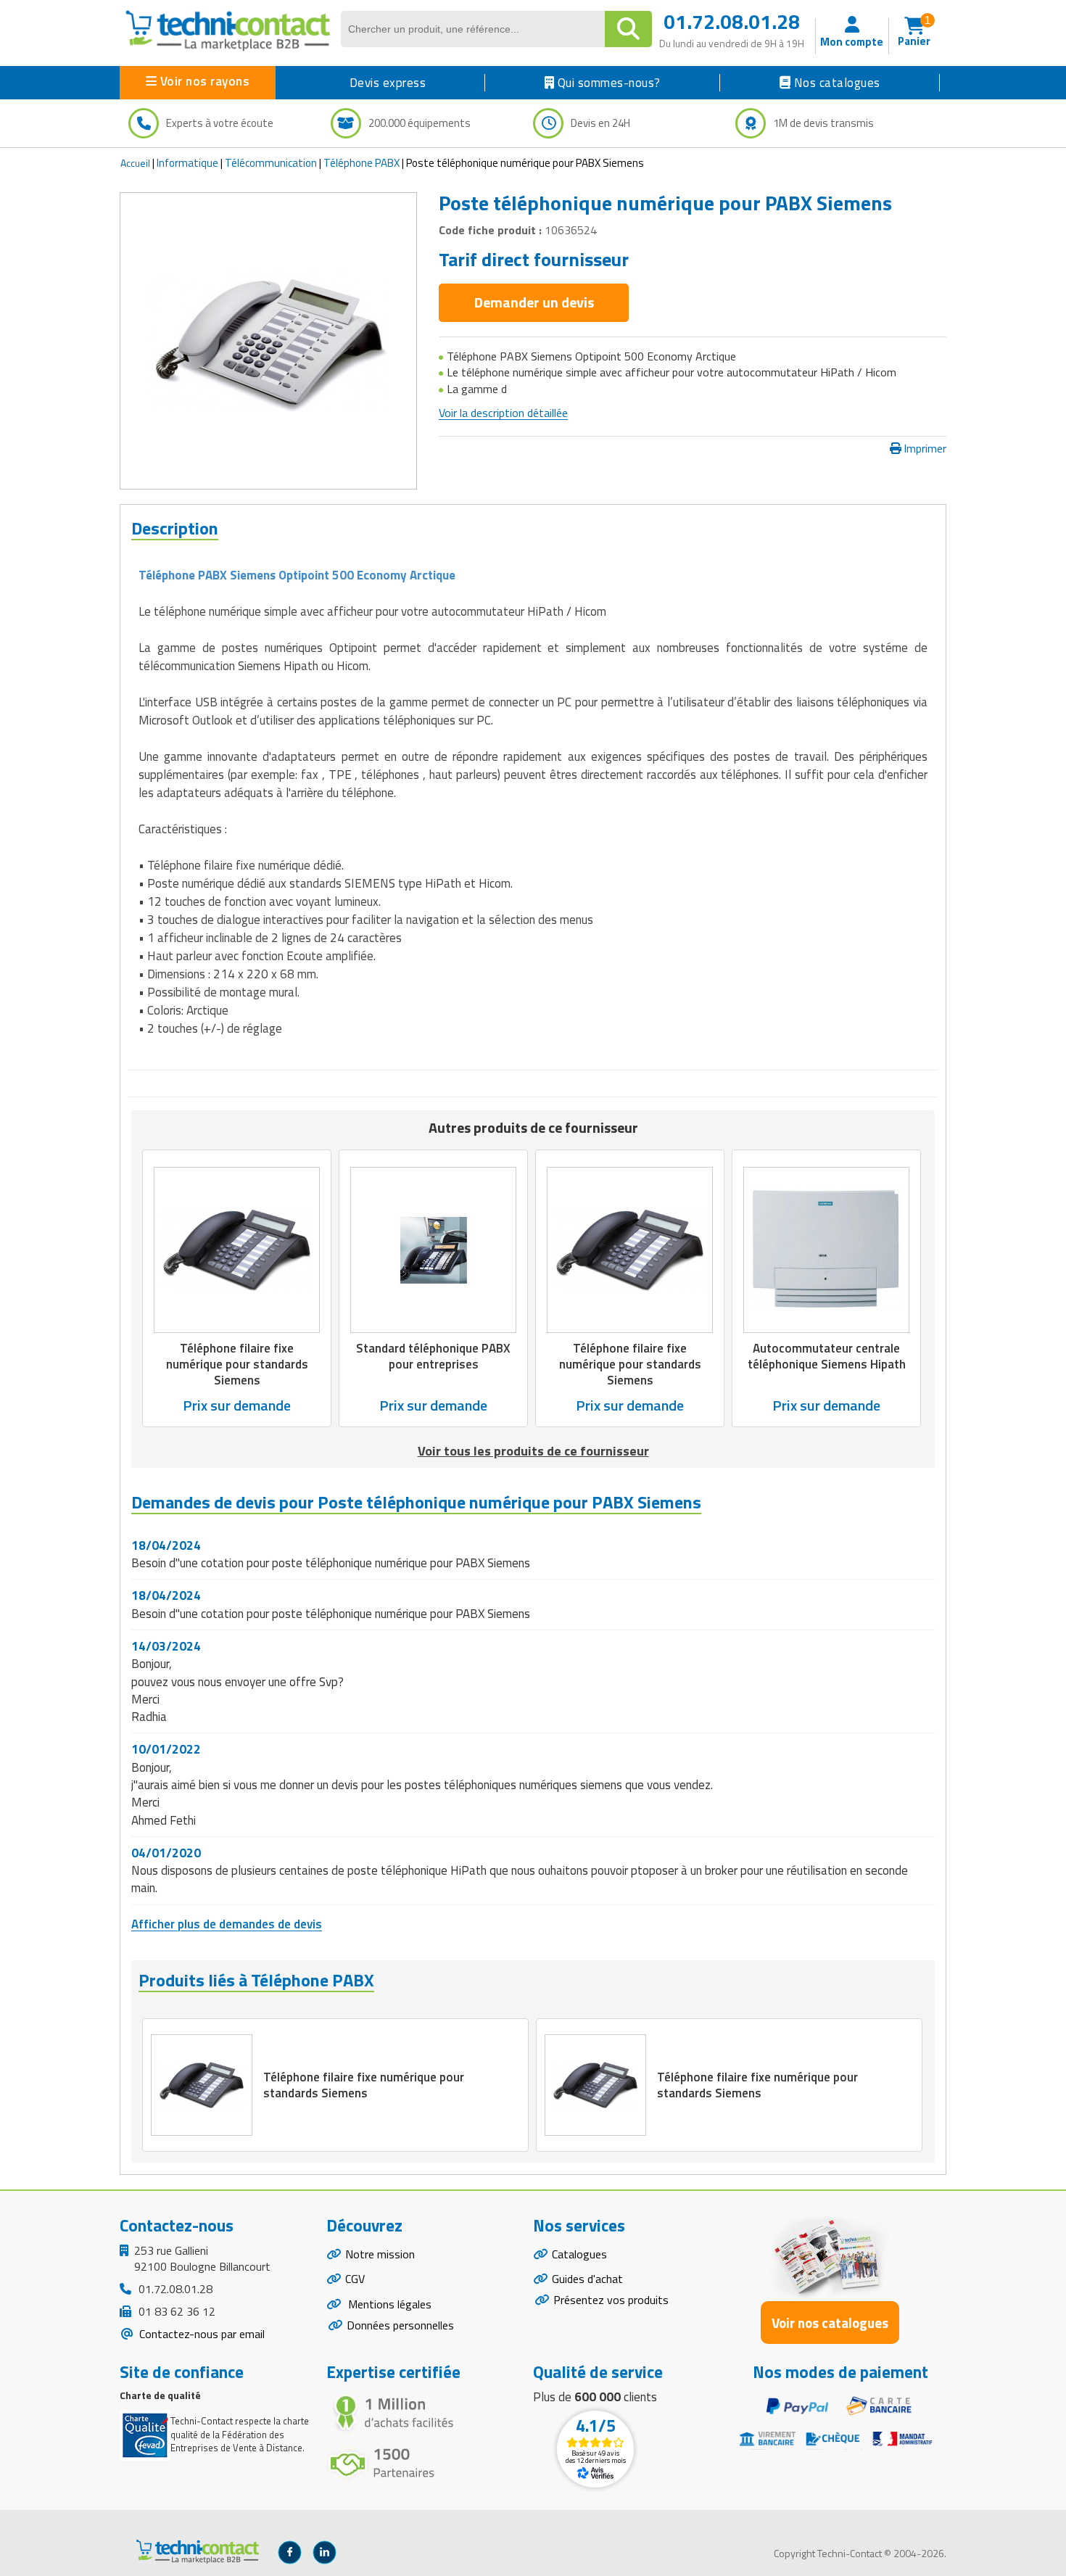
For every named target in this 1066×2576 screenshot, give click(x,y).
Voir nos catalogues (830, 2323)
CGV (355, 2279)
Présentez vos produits (611, 2300)
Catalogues (579, 2254)
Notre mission (380, 2254)
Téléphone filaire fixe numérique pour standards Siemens (237, 1364)
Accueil (135, 163)
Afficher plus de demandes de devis (227, 1924)
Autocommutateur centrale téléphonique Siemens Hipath (827, 1356)
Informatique (187, 163)
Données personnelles (400, 2325)
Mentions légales (388, 2304)
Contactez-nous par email (201, 2334)
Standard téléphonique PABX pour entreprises (433, 1356)
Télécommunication (271, 163)
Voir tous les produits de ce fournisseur (533, 1451)
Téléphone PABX (361, 163)
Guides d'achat (587, 2279)
